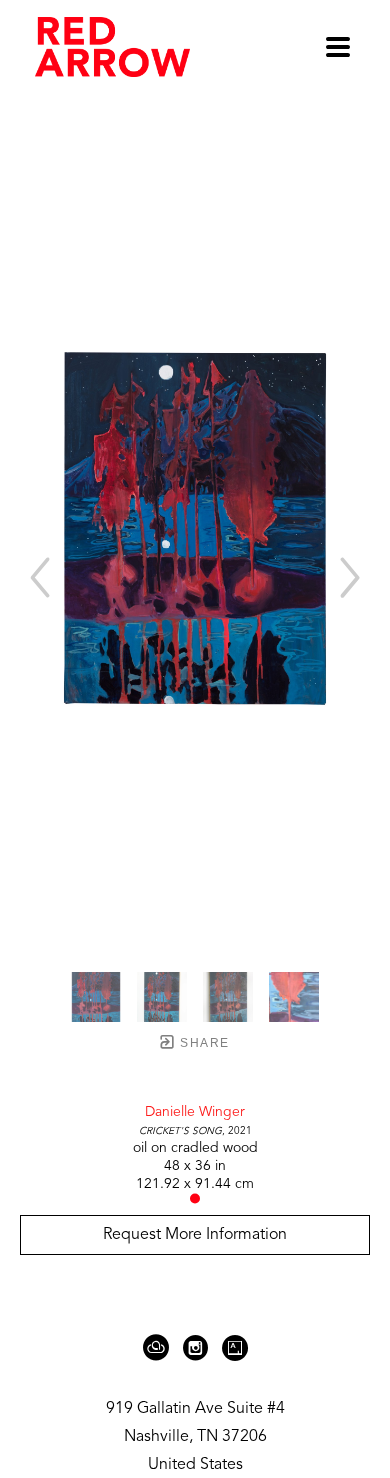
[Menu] (338, 47)
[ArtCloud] (159, 1348)
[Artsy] (235, 1348)
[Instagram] (199, 1348)
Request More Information (195, 1235)
